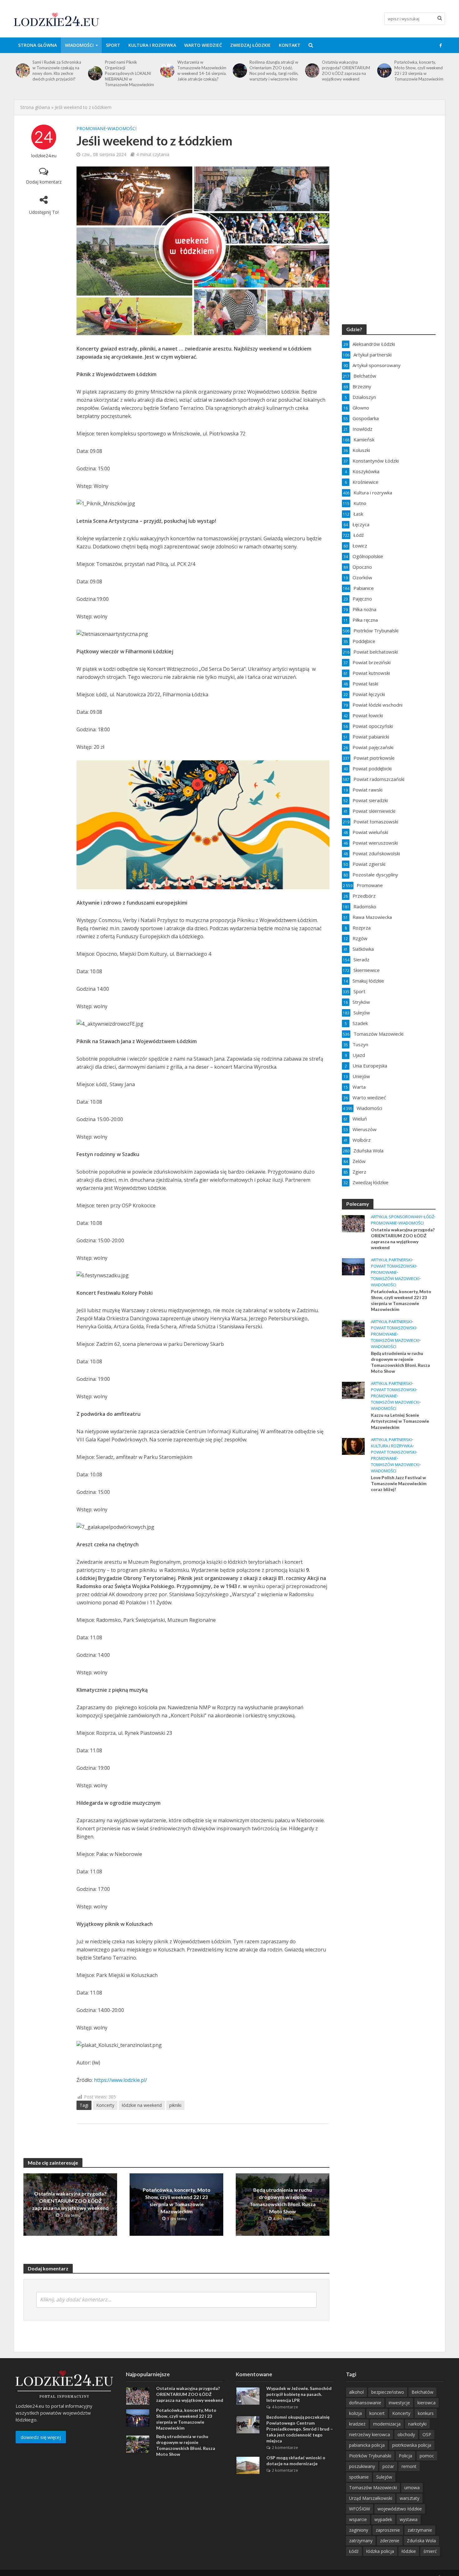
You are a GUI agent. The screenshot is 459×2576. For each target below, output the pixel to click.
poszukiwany (362, 2466)
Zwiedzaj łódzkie (250, 45)
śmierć (430, 2551)
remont (409, 2466)
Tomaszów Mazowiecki (395, 1279)
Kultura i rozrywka (152, 45)
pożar (388, 2466)
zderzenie (390, 2541)
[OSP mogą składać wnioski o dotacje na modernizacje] (248, 2465)
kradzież (357, 2424)
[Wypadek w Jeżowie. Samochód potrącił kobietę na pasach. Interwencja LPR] (248, 2396)
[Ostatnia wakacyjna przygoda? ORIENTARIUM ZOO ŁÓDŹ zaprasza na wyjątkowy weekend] (239, 71)
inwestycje (399, 2403)
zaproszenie (388, 2530)
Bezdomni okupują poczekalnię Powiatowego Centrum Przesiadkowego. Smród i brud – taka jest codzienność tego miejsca (300, 2429)
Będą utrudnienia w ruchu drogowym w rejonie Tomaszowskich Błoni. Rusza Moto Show (417, 71)
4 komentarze (285, 2407)
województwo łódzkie (400, 2509)
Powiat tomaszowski (393, 1266)
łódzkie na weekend (142, 2105)
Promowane (91, 128)
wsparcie (358, 2519)
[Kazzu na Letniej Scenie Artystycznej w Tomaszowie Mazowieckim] (353, 1390)
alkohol (356, 2392)
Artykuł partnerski (391, 1260)
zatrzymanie (420, 2530)
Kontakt (290, 45)
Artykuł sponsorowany (397, 1217)
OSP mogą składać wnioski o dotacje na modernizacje (296, 2461)
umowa (412, 2488)
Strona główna (37, 45)
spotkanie (359, 2477)
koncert (377, 2413)
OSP (427, 2434)
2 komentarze (285, 2447)
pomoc (427, 2456)
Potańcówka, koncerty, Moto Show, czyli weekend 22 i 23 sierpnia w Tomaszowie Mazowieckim (346, 71)
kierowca (427, 2403)
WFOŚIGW (360, 2509)
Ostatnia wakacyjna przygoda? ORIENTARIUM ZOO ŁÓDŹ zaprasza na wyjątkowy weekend (274, 71)
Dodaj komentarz (44, 182)
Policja (405, 2456)
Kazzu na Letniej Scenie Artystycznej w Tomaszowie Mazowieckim (400, 1421)
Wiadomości (79, 45)
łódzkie (409, 2551)
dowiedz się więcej (41, 2437)
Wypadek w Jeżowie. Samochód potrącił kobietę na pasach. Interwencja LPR (299, 2394)
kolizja (355, 2413)
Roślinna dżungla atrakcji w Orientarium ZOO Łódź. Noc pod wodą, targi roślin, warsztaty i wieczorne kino (202, 71)
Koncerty (105, 2105)
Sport (113, 45)
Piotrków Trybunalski (370, 2456)
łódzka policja (380, 2551)
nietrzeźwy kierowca (370, 2434)
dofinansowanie (365, 2403)
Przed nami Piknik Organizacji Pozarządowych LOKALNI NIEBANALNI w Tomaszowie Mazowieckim (57, 73)
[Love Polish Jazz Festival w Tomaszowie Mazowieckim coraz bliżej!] (353, 1446)
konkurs (426, 2413)
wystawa (409, 2519)
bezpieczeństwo (388, 2392)
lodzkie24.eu (44, 156)
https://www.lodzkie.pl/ (121, 2080)
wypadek (383, 2519)
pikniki (175, 2105)
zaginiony (359, 2530)
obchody (406, 2434)
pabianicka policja (367, 2445)
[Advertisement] (389, 1598)
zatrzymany (361, 2541)
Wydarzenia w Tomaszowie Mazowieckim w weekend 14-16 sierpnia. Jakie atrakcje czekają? (130, 71)
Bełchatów (422, 2392)
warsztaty (410, 2498)
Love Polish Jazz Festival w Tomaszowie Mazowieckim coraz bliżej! (399, 1483)
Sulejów (384, 2477)
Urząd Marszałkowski (371, 2498)
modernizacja (387, 2424)
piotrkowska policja (412, 2445)
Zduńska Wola (421, 2541)
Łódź (429, 1217)
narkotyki (417, 2424)
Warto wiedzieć (203, 45)
